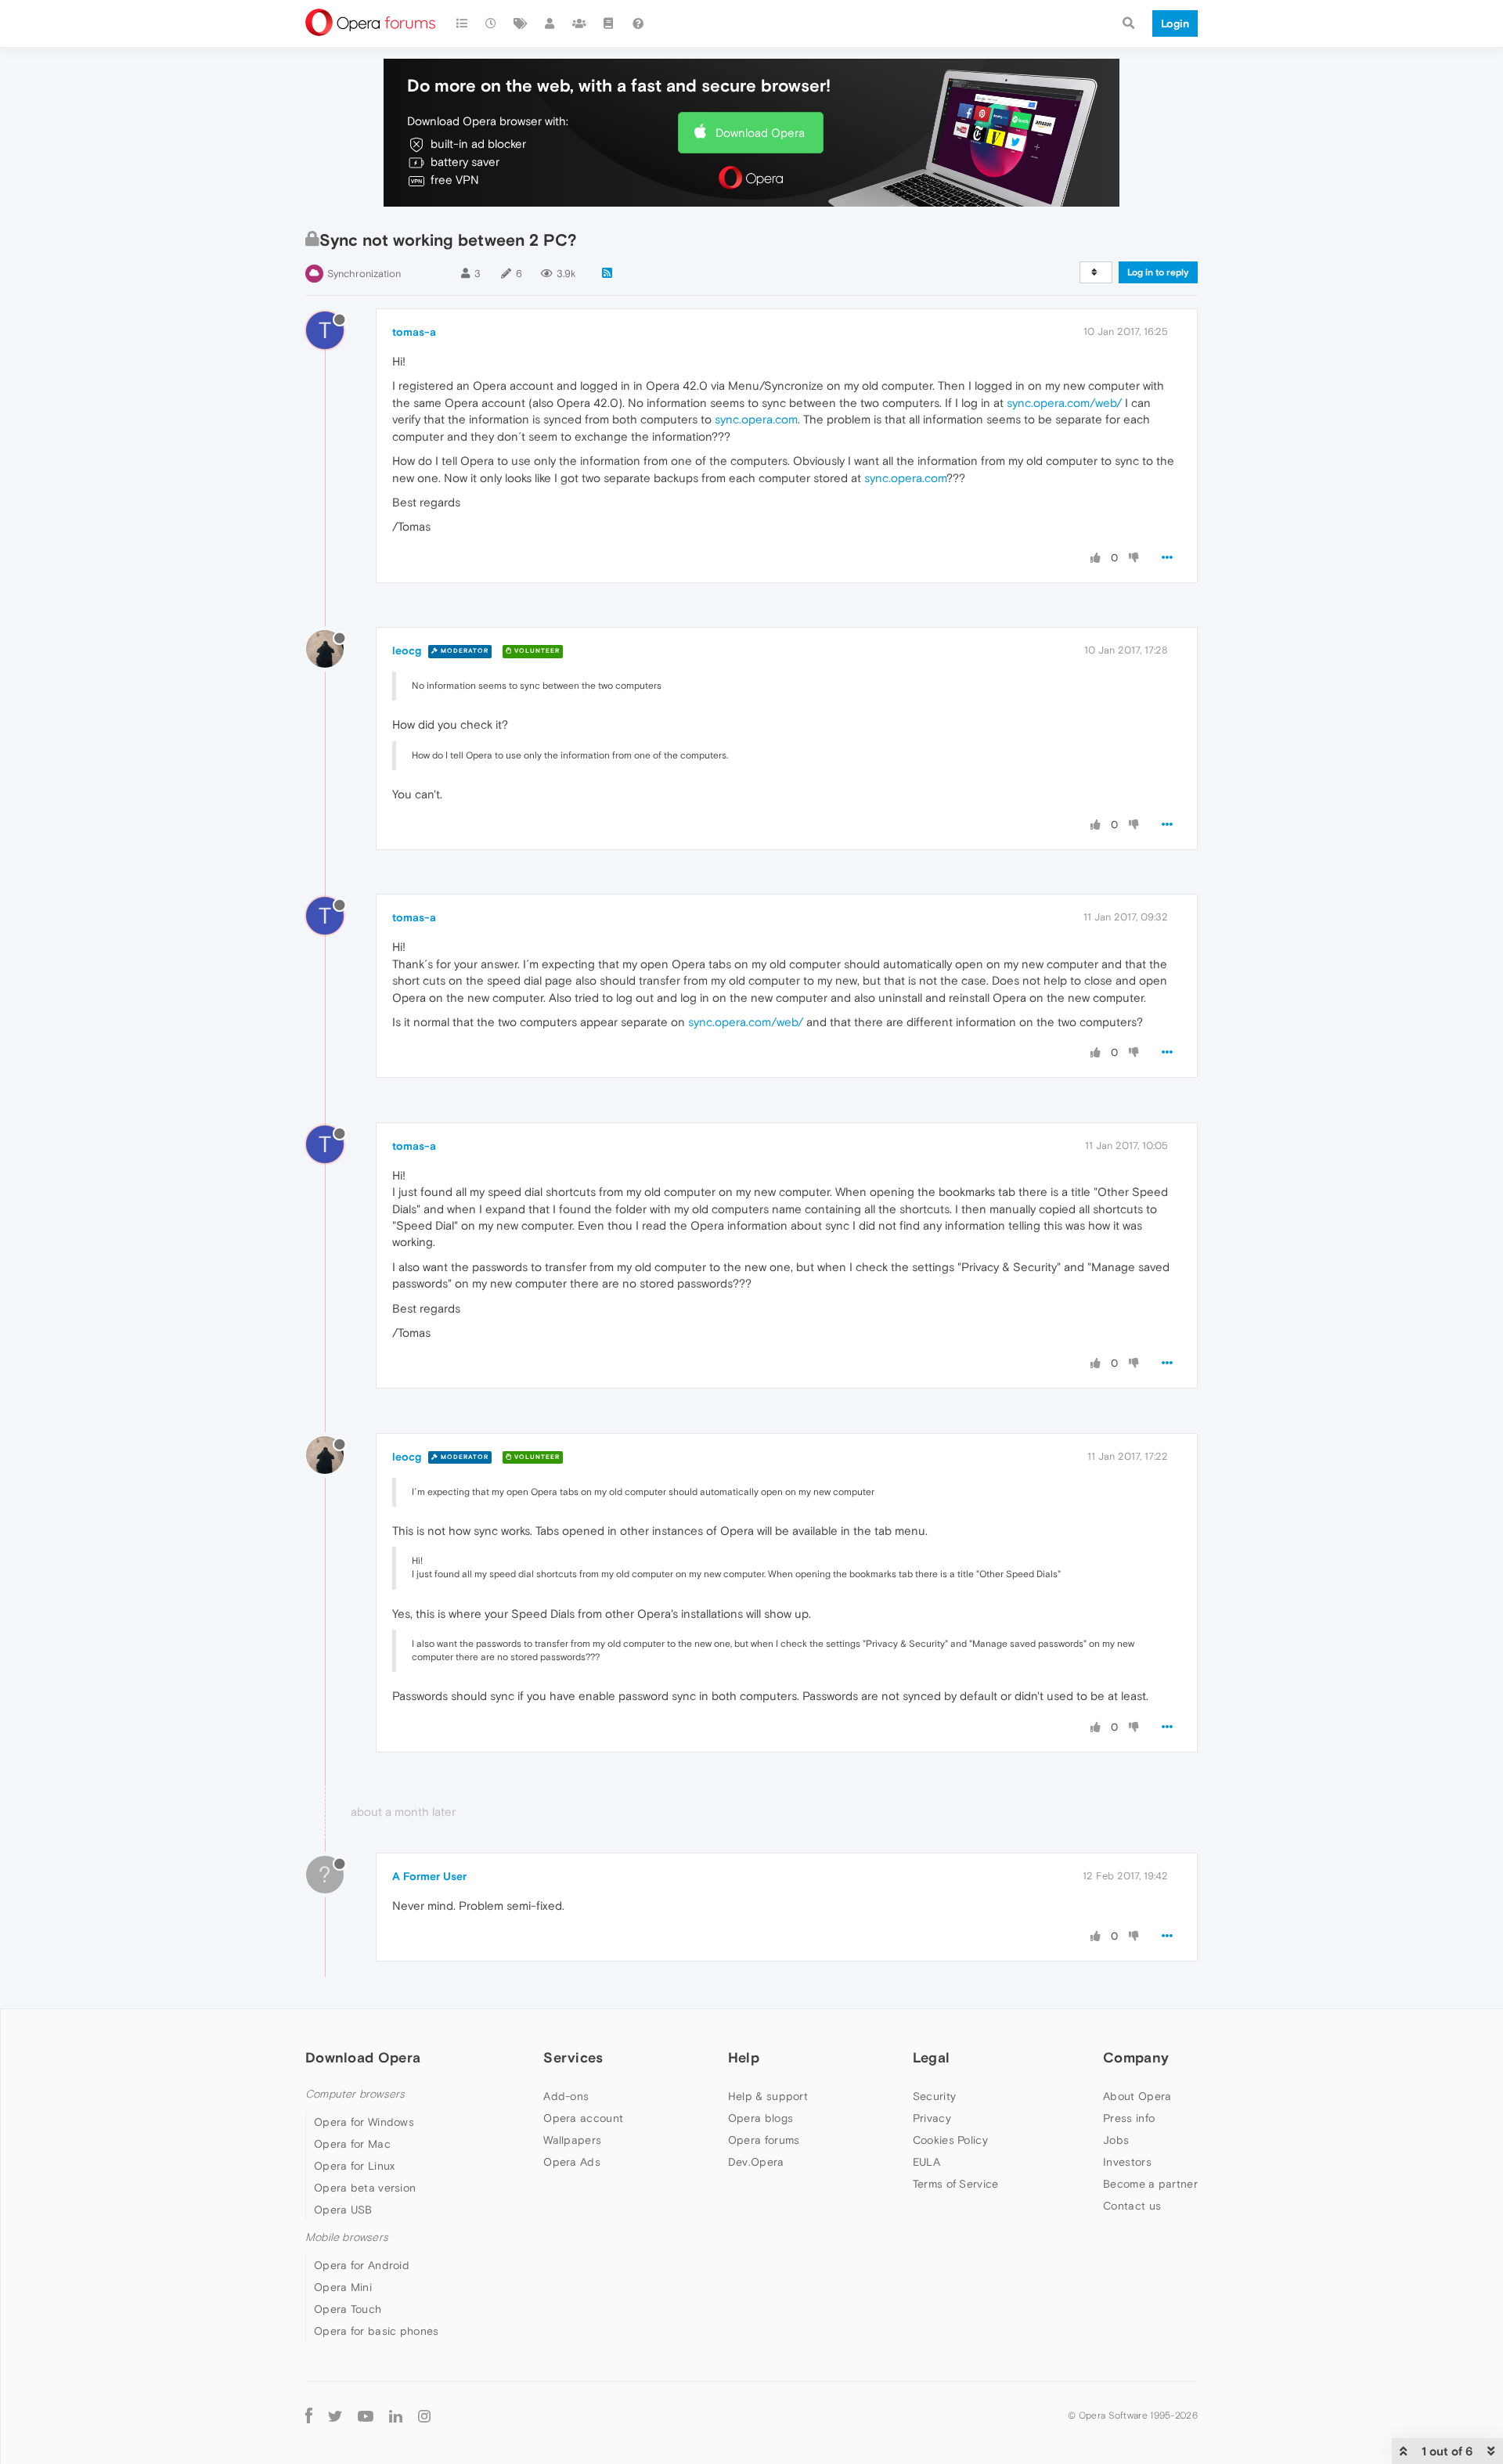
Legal (932, 2057)
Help (744, 2057)
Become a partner (1150, 2184)
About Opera (1137, 2096)
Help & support (768, 2096)
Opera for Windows (364, 2122)
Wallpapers (572, 2140)
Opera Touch (348, 2309)
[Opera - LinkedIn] (396, 2415)
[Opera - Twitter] (335, 2415)
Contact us (1132, 2206)
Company (1136, 2057)
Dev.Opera (756, 2162)
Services (573, 2057)
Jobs (1116, 2140)
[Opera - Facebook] (309, 2415)
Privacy (932, 2118)
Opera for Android (362, 2265)
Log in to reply (1158, 272)
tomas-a (414, 332)
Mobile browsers (347, 2237)
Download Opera (760, 133)
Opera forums (764, 2140)
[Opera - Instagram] (424, 2415)
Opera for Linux (355, 2166)
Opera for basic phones (377, 2331)
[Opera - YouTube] (366, 2415)
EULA (926, 2162)
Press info (1129, 2118)
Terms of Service (956, 2184)
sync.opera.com (756, 419)
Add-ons (566, 2096)
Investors (1127, 2162)
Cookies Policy (950, 2140)
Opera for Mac (352, 2144)
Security (934, 2096)
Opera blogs (761, 2118)
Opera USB (343, 2210)
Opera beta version (365, 2188)
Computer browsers (355, 2094)
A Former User (429, 1876)
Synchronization (364, 274)
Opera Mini (343, 2287)
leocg (407, 650)
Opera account (583, 2118)
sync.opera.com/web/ (1064, 403)
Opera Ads (572, 2162)
